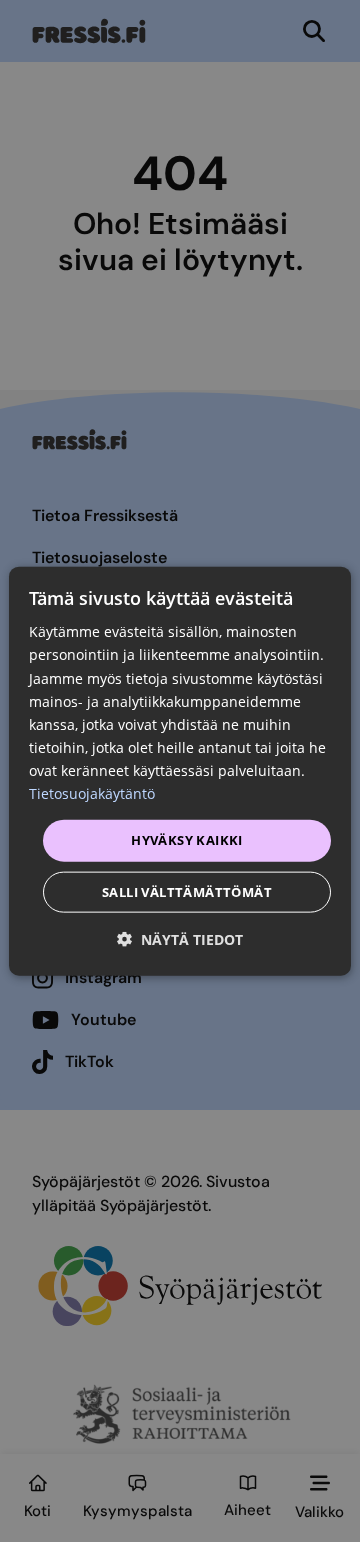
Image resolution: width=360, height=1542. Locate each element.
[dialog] (180, 771)
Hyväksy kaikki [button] (187, 840)
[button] (180, 938)
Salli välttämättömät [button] (187, 891)
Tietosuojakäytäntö (92, 793)
